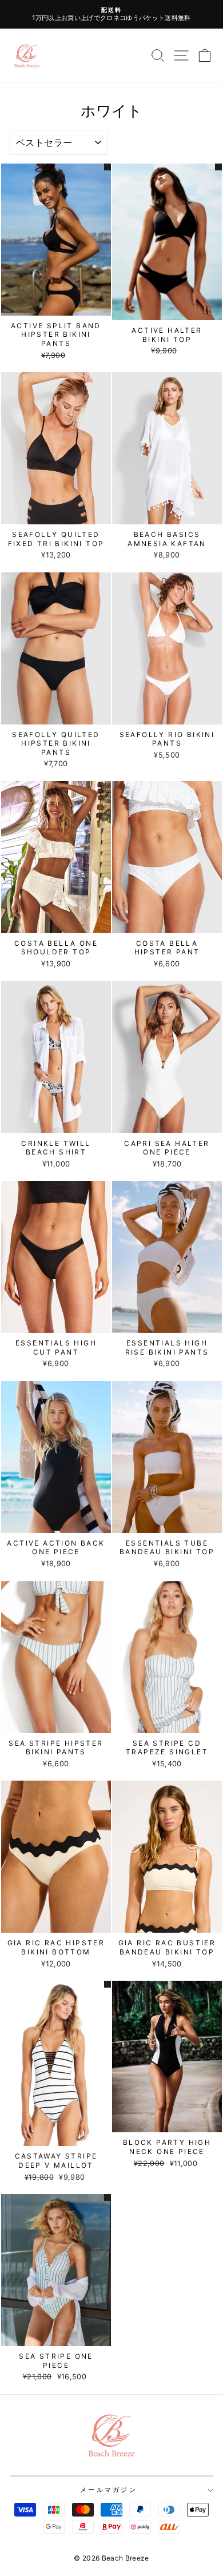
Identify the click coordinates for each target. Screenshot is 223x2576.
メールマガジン (109, 2490)
